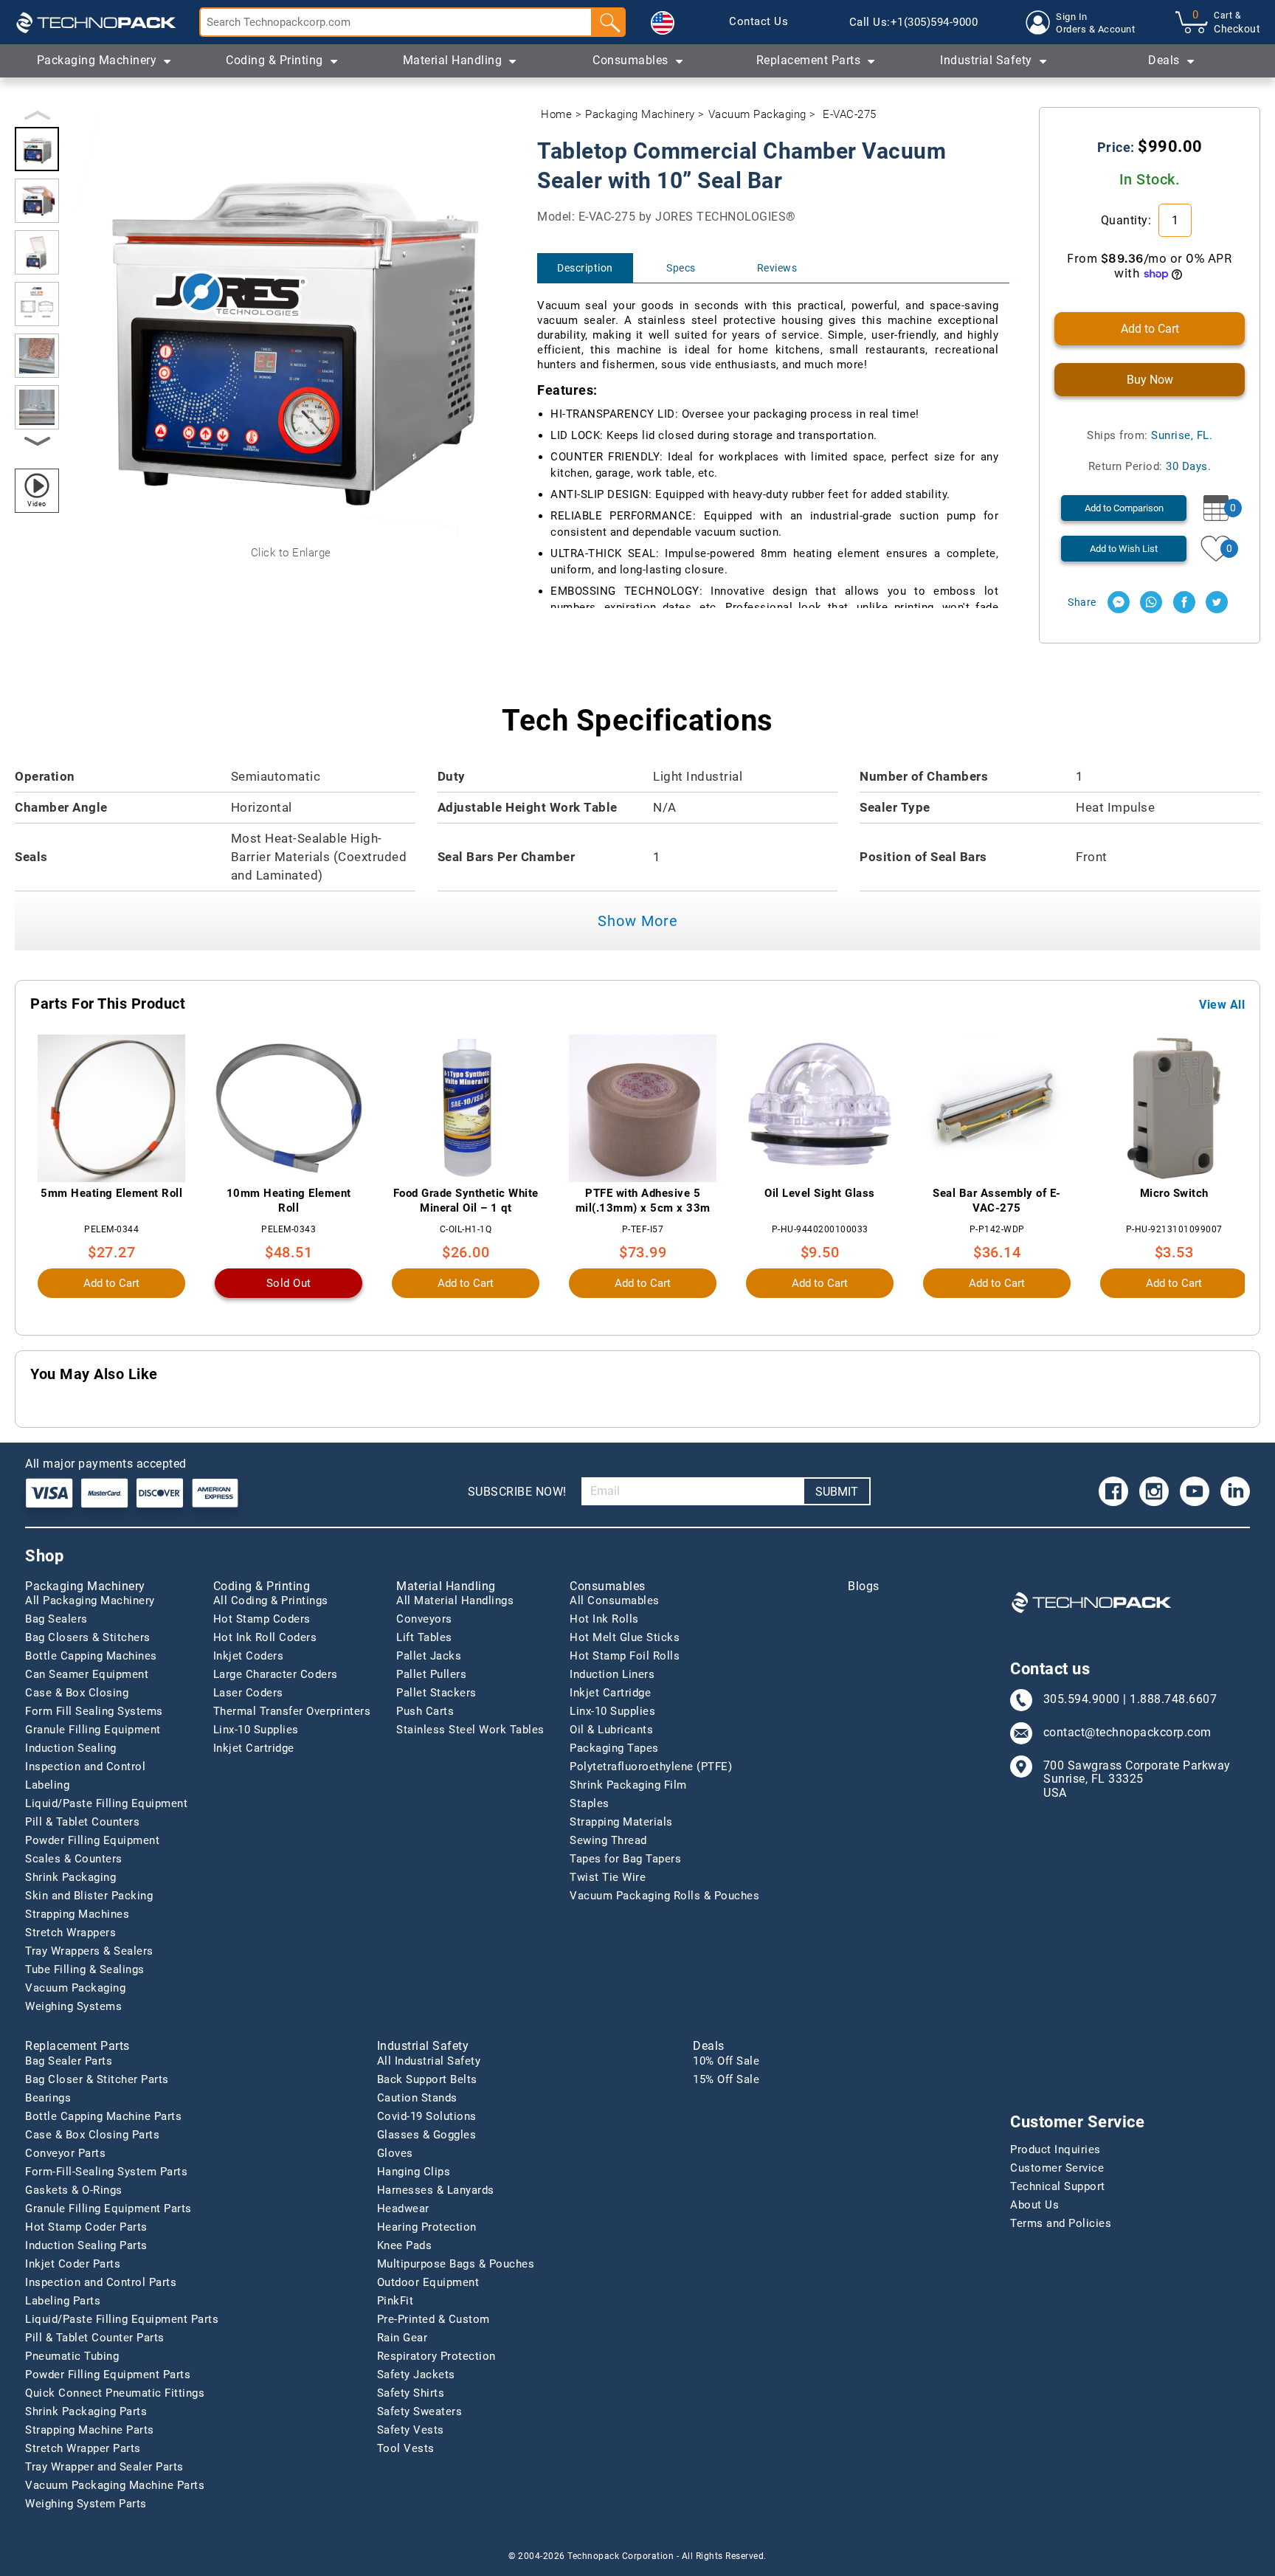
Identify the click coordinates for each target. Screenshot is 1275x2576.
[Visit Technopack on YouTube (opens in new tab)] (1195, 1491)
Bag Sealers (56, 1619)
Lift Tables (424, 1637)
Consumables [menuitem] (630, 60)
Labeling (47, 1785)
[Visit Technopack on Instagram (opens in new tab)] (1154, 1491)
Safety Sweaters (420, 2411)
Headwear (403, 2209)
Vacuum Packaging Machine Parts (115, 2485)
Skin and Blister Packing (89, 1896)
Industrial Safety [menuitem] (986, 60)
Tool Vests (406, 2448)
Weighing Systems (73, 2006)
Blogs (864, 1586)
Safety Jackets (416, 2375)
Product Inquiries (1055, 2149)
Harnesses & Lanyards (436, 2190)
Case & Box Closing (77, 1693)
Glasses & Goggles (427, 2135)
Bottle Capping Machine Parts (103, 2116)
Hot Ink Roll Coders (265, 1637)
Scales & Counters (74, 1859)
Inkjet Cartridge (254, 1748)
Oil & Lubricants (611, 1730)
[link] (759, 22)
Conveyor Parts (65, 2153)
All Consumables (615, 1600)
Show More (638, 921)
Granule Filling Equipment (93, 1730)
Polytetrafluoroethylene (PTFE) (651, 1767)
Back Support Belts (427, 2079)
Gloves (395, 2153)
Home (556, 114)
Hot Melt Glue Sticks (625, 1637)
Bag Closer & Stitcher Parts (97, 2079)
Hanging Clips (414, 2172)
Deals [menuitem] (1164, 60)
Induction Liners (612, 1674)
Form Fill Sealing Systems (94, 1711)
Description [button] (585, 268)
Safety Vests (411, 2430)
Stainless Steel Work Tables (470, 1730)
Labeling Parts (63, 2301)
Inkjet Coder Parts (73, 2264)
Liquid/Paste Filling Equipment (106, 1803)
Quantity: (1128, 220)
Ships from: (1150, 435)
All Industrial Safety (429, 2061)
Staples (590, 1803)
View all (1222, 1005)
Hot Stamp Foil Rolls (625, 1656)
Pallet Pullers (431, 1674)
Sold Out (289, 1283)
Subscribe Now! (517, 1492)
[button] (663, 23)
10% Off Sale (726, 2061)
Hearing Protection (427, 2227)
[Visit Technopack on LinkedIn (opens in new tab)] (1235, 1491)
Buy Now (1150, 380)
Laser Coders (248, 1693)
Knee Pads (405, 2245)
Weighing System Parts (86, 2504)
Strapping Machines (77, 1914)
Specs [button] (681, 268)
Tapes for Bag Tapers (625, 1859)
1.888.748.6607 (1173, 1699)
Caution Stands (417, 2098)
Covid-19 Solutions (427, 2116)
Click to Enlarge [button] (291, 553)
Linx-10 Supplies (256, 1730)
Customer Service (1057, 2168)
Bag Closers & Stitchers (88, 1637)
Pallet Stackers (436, 1693)
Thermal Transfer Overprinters (292, 1711)
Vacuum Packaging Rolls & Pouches (664, 1896)
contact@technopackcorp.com (1127, 1733)
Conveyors (424, 1619)
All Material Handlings (455, 1600)
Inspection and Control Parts (101, 2282)
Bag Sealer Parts (69, 2061)
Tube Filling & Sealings (85, 1969)
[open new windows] (1119, 602)
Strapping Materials (621, 1822)
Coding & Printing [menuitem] (274, 60)
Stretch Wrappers (70, 1933)
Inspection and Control (85, 1767)
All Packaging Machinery (90, 1600)
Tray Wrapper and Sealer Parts (104, 2467)
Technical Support (1058, 2186)
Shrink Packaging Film (628, 1785)
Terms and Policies (1061, 2223)
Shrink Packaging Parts (86, 2411)
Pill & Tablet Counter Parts (95, 2338)
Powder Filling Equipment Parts (108, 2375)
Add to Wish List (1124, 549)
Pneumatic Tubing (72, 2356)
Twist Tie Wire (608, 1877)
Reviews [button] (777, 268)
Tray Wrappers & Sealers (89, 1951)
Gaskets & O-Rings (74, 2190)
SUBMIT (837, 1492)
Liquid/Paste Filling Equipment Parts (122, 2319)
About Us (1034, 2205)
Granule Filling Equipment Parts (108, 2209)
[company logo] (96, 22)
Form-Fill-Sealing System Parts (106, 2172)
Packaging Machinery (640, 114)
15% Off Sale (726, 2079)
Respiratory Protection (436, 2356)
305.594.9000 (1082, 1699)
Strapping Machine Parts (90, 2430)
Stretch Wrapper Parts (83, 2448)
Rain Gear (402, 2338)
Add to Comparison (1124, 508)
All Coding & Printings (271, 1600)
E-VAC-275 (850, 114)
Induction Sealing (71, 1748)
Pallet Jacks (429, 1656)
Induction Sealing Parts (86, 2245)
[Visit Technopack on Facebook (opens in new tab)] (1113, 1491)
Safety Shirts (411, 2393)
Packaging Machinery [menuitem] (97, 60)
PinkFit (395, 2301)
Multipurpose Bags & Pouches (456, 2264)
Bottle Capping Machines (91, 1656)
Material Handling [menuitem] (453, 60)
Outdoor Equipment (428, 2282)
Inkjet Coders (249, 1656)
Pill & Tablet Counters (82, 1822)
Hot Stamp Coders (262, 1619)
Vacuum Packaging (757, 114)
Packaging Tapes (614, 1748)
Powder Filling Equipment (92, 1840)
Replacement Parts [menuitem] (809, 60)
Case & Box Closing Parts (92, 2135)
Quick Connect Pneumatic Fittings (115, 2393)
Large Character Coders (276, 1674)
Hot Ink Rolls (604, 1619)
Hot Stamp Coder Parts (86, 2227)
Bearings (48, 2098)
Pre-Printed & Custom (433, 2319)
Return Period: (1150, 466)
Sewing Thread (608, 1840)
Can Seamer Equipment (87, 1674)
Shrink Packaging (70, 1877)
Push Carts (425, 1711)
